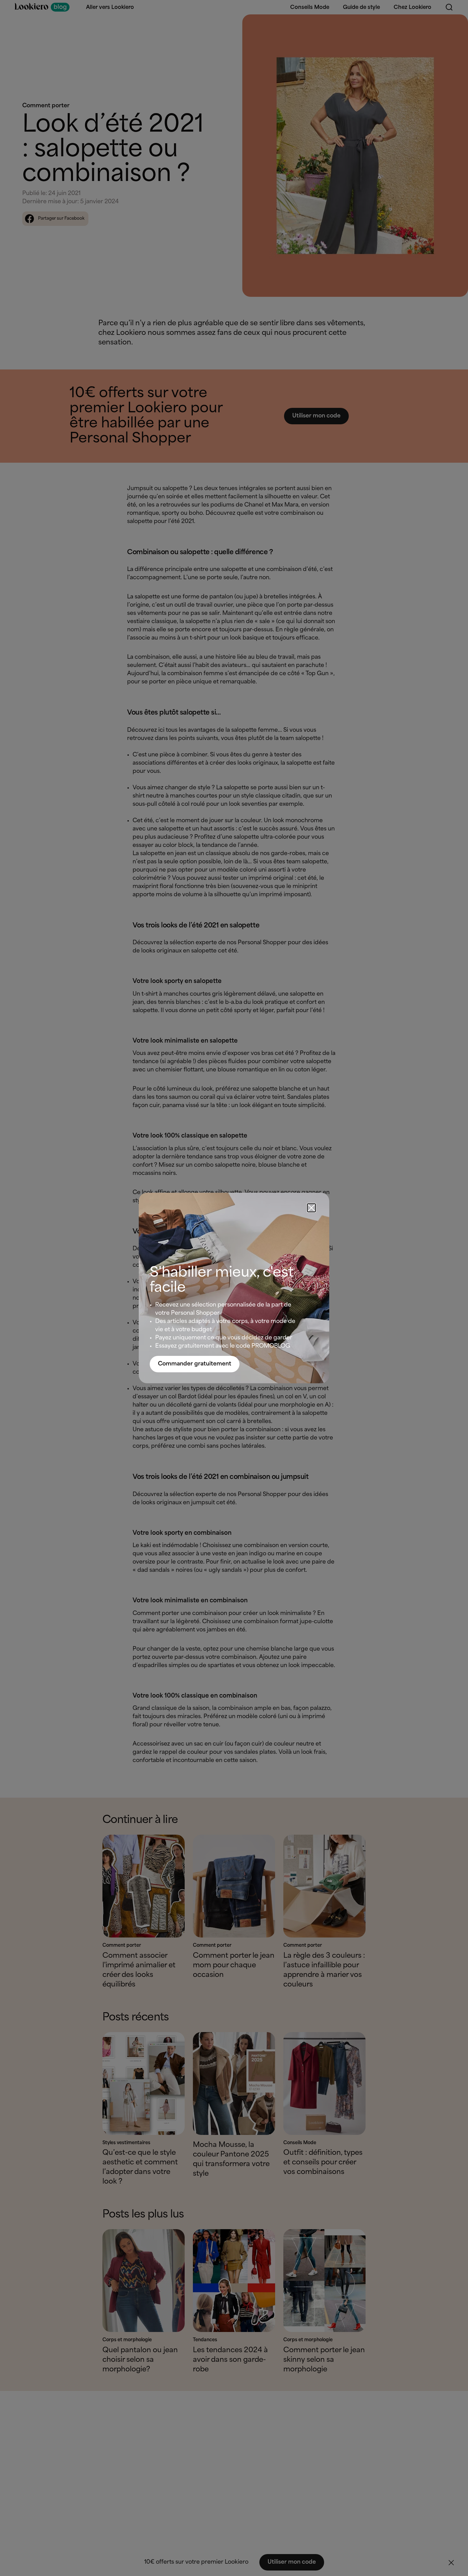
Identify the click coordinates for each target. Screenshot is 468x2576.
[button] (311, 1208)
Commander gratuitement (195, 1364)
